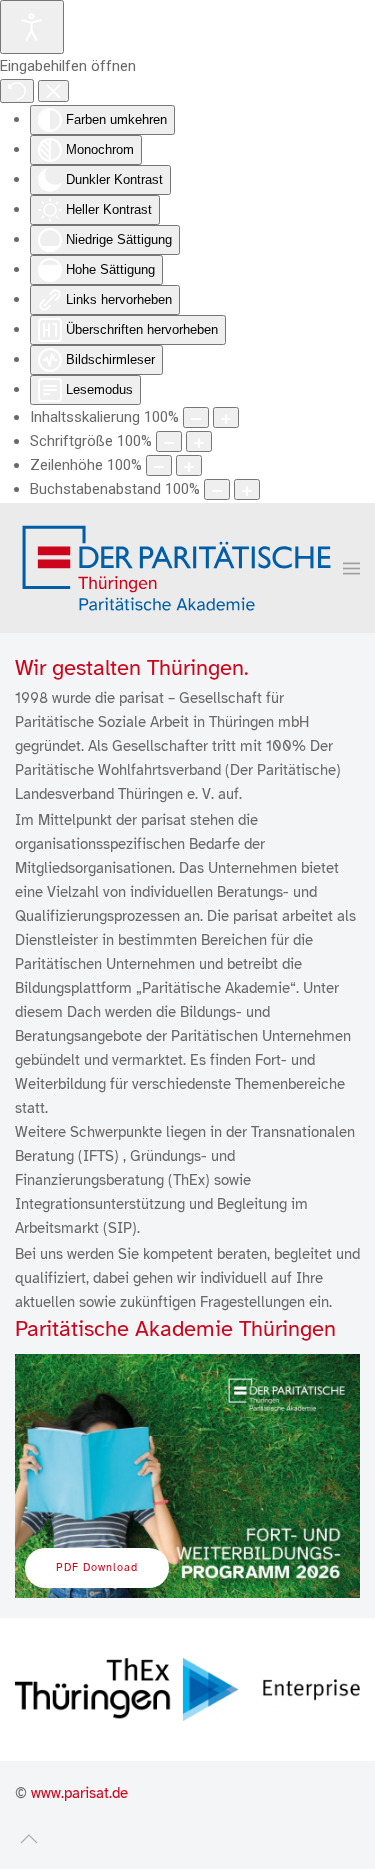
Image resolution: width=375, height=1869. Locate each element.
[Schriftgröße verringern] (169, 441)
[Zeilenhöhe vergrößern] (189, 465)
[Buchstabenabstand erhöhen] (247, 489)
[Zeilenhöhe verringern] (159, 465)
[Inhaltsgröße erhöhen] (226, 417)
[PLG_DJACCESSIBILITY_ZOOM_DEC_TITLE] (196, 417)
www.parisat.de (79, 1793)
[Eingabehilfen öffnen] (32, 27)
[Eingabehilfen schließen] (53, 91)
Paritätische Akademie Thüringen (175, 1328)
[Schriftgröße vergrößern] (199, 441)
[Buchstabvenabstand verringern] (217, 489)
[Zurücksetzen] (17, 91)
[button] (351, 567)
